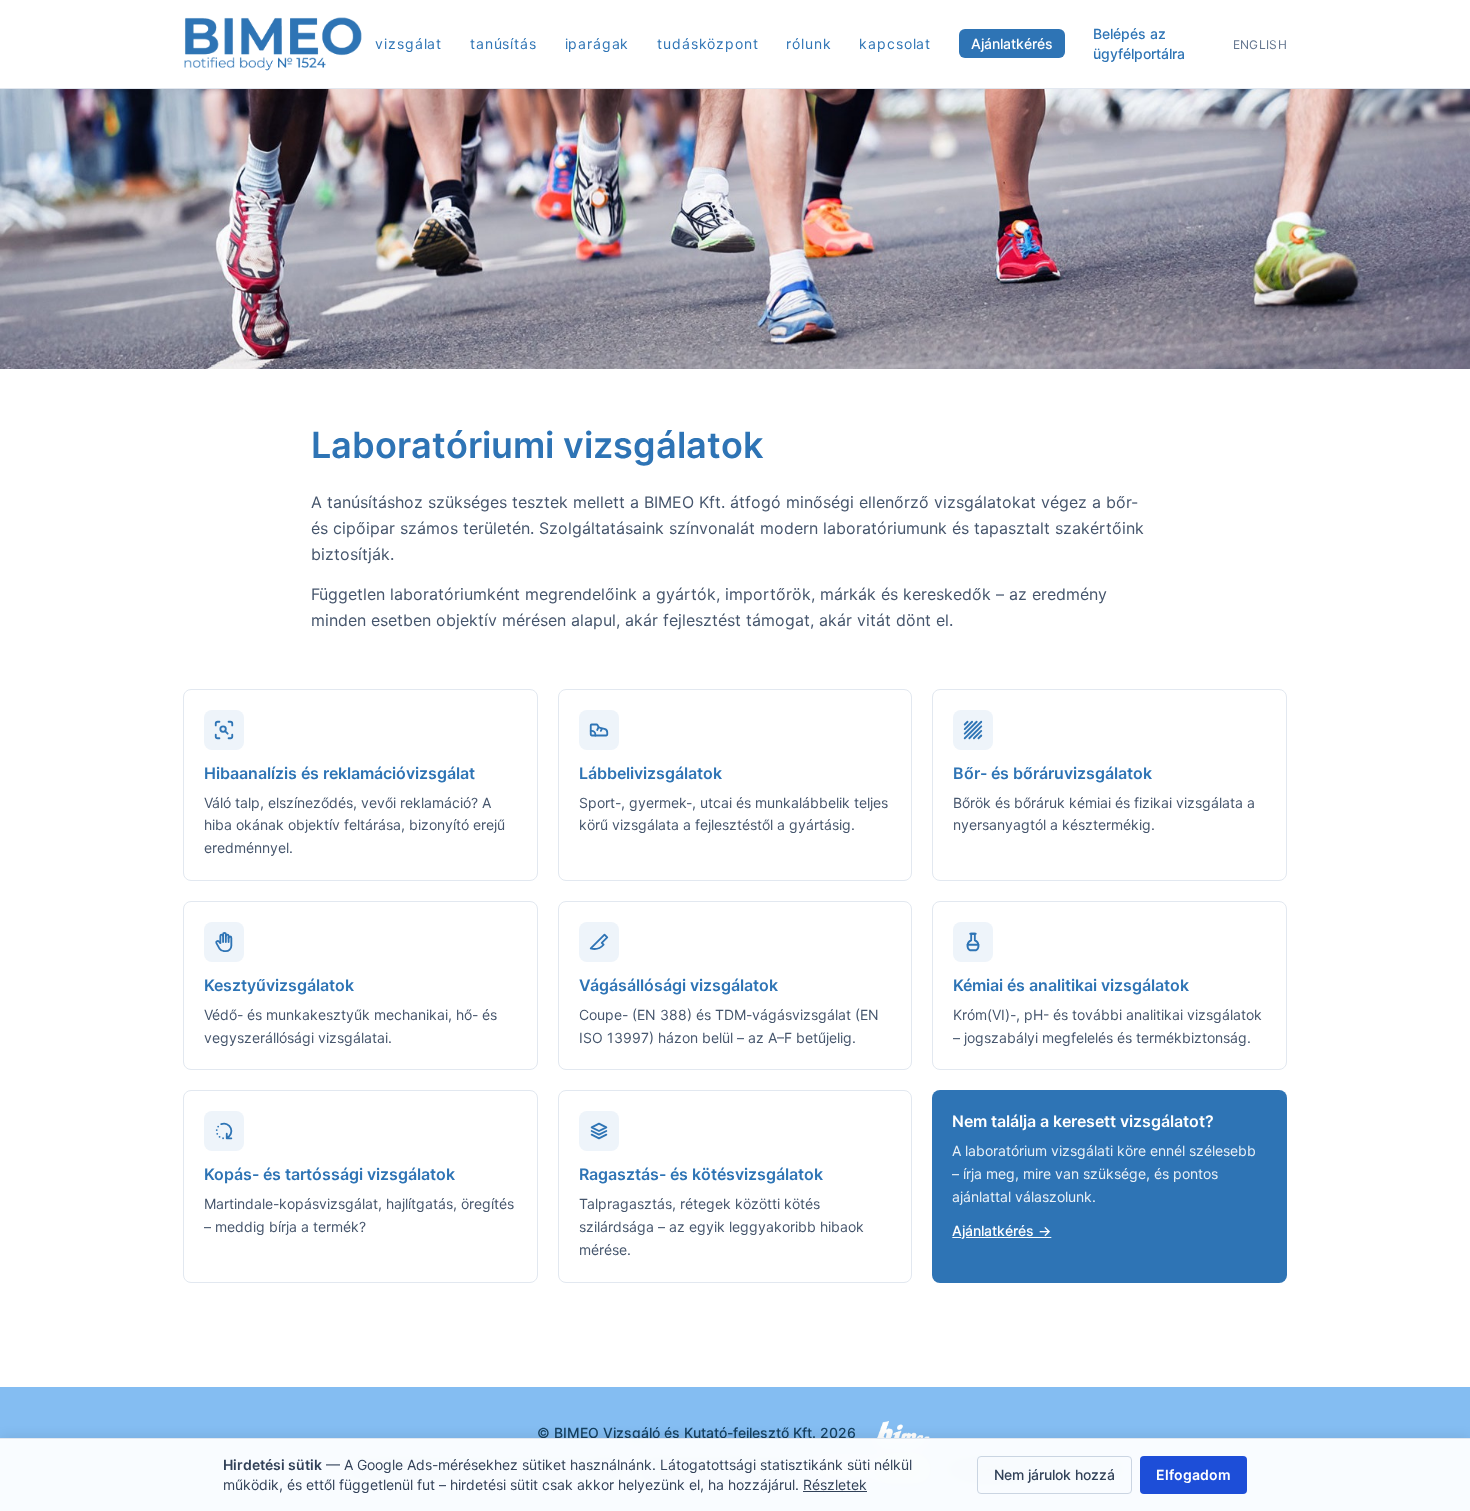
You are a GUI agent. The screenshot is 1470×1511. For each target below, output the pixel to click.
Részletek (835, 1484)
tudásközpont (707, 43)
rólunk (808, 43)
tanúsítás (503, 43)
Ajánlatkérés (1012, 43)
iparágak (597, 43)
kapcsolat (895, 43)
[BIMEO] (273, 44)
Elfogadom (1193, 1474)
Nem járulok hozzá (1054, 1474)
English (1260, 44)
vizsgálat (408, 43)
